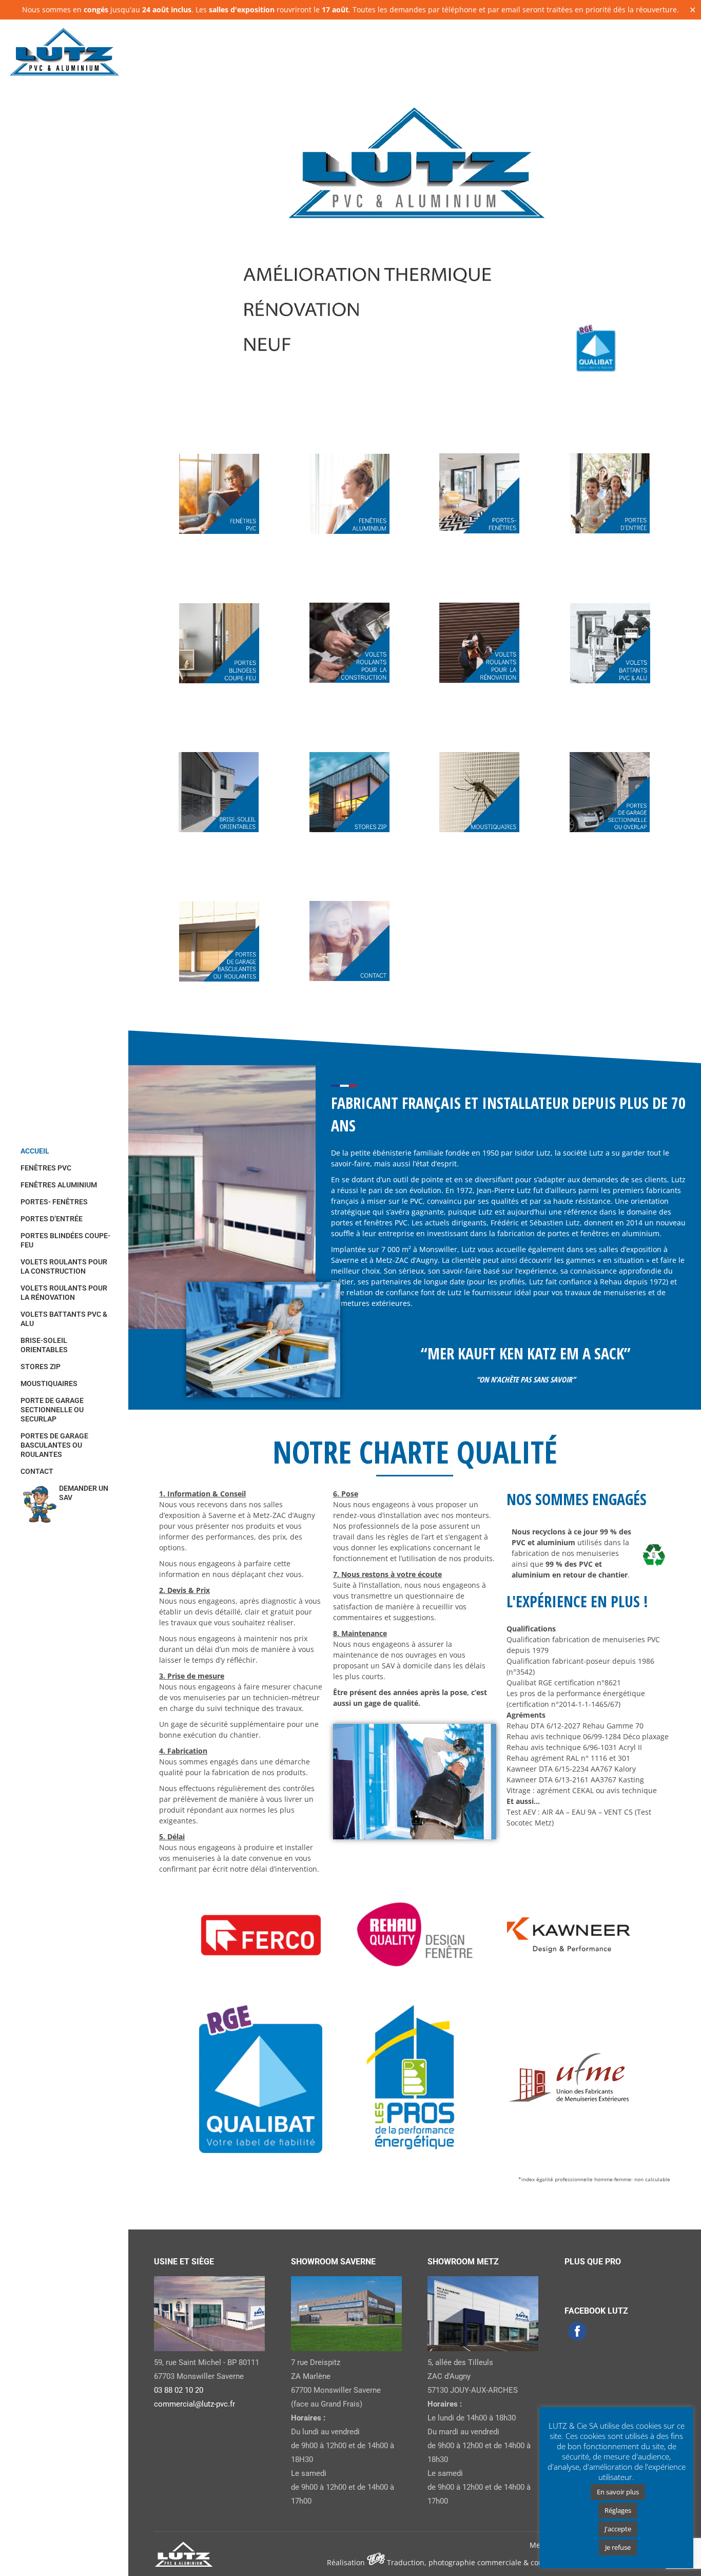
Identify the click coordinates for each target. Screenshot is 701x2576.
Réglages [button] (618, 2510)
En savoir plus (618, 2492)
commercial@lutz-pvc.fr (194, 2404)
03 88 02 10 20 (179, 2390)
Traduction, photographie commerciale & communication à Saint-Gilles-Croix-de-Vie (531, 2562)
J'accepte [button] (618, 2529)
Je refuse (618, 2547)
